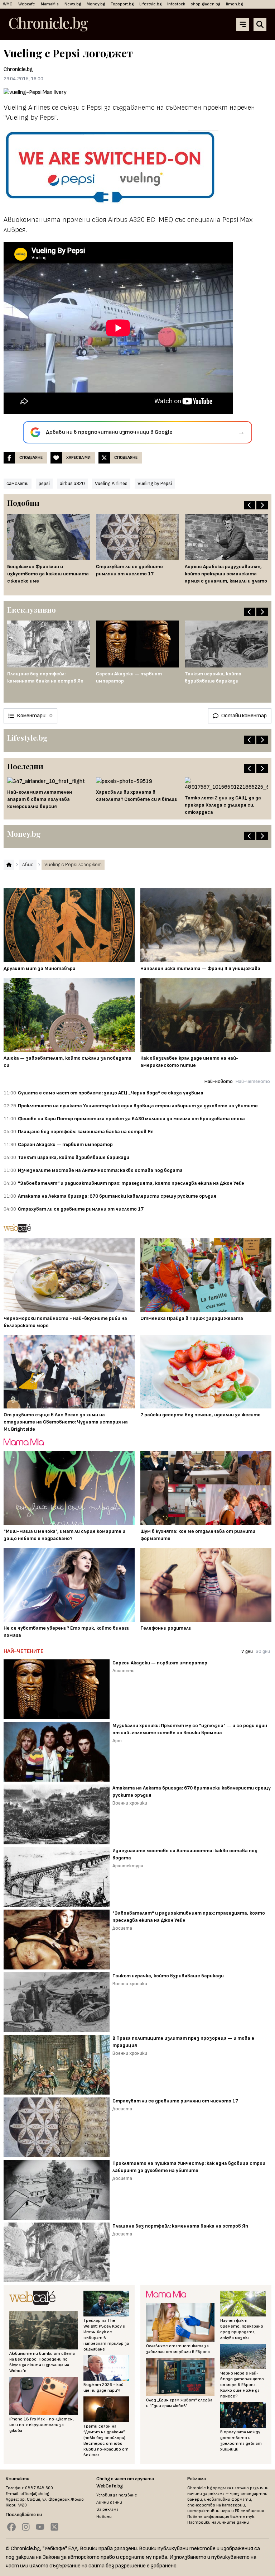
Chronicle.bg (18, 69)
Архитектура (128, 1866)
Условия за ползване (117, 2495)
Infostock (176, 4)
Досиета (122, 1928)
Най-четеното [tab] (253, 1081)
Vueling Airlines (111, 483)
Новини (104, 2517)
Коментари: (35, 716)
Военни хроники (130, 1803)
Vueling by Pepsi (155, 483)
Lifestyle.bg (150, 4)
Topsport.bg (122, 4)
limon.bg (234, 4)
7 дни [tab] (247, 1651)
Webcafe (27, 4)
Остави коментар (244, 716)
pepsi (44, 483)
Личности (124, 1671)
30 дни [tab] (263, 1651)
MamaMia (50, 4)
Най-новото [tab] (219, 1081)
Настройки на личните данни (218, 2522)
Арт (117, 1741)
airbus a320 (72, 483)
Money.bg (96, 4)
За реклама (107, 2510)
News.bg (73, 4)
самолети (18, 483)
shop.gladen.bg (206, 4)
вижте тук (242, 2517)
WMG (8, 4)
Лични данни (109, 2502)
